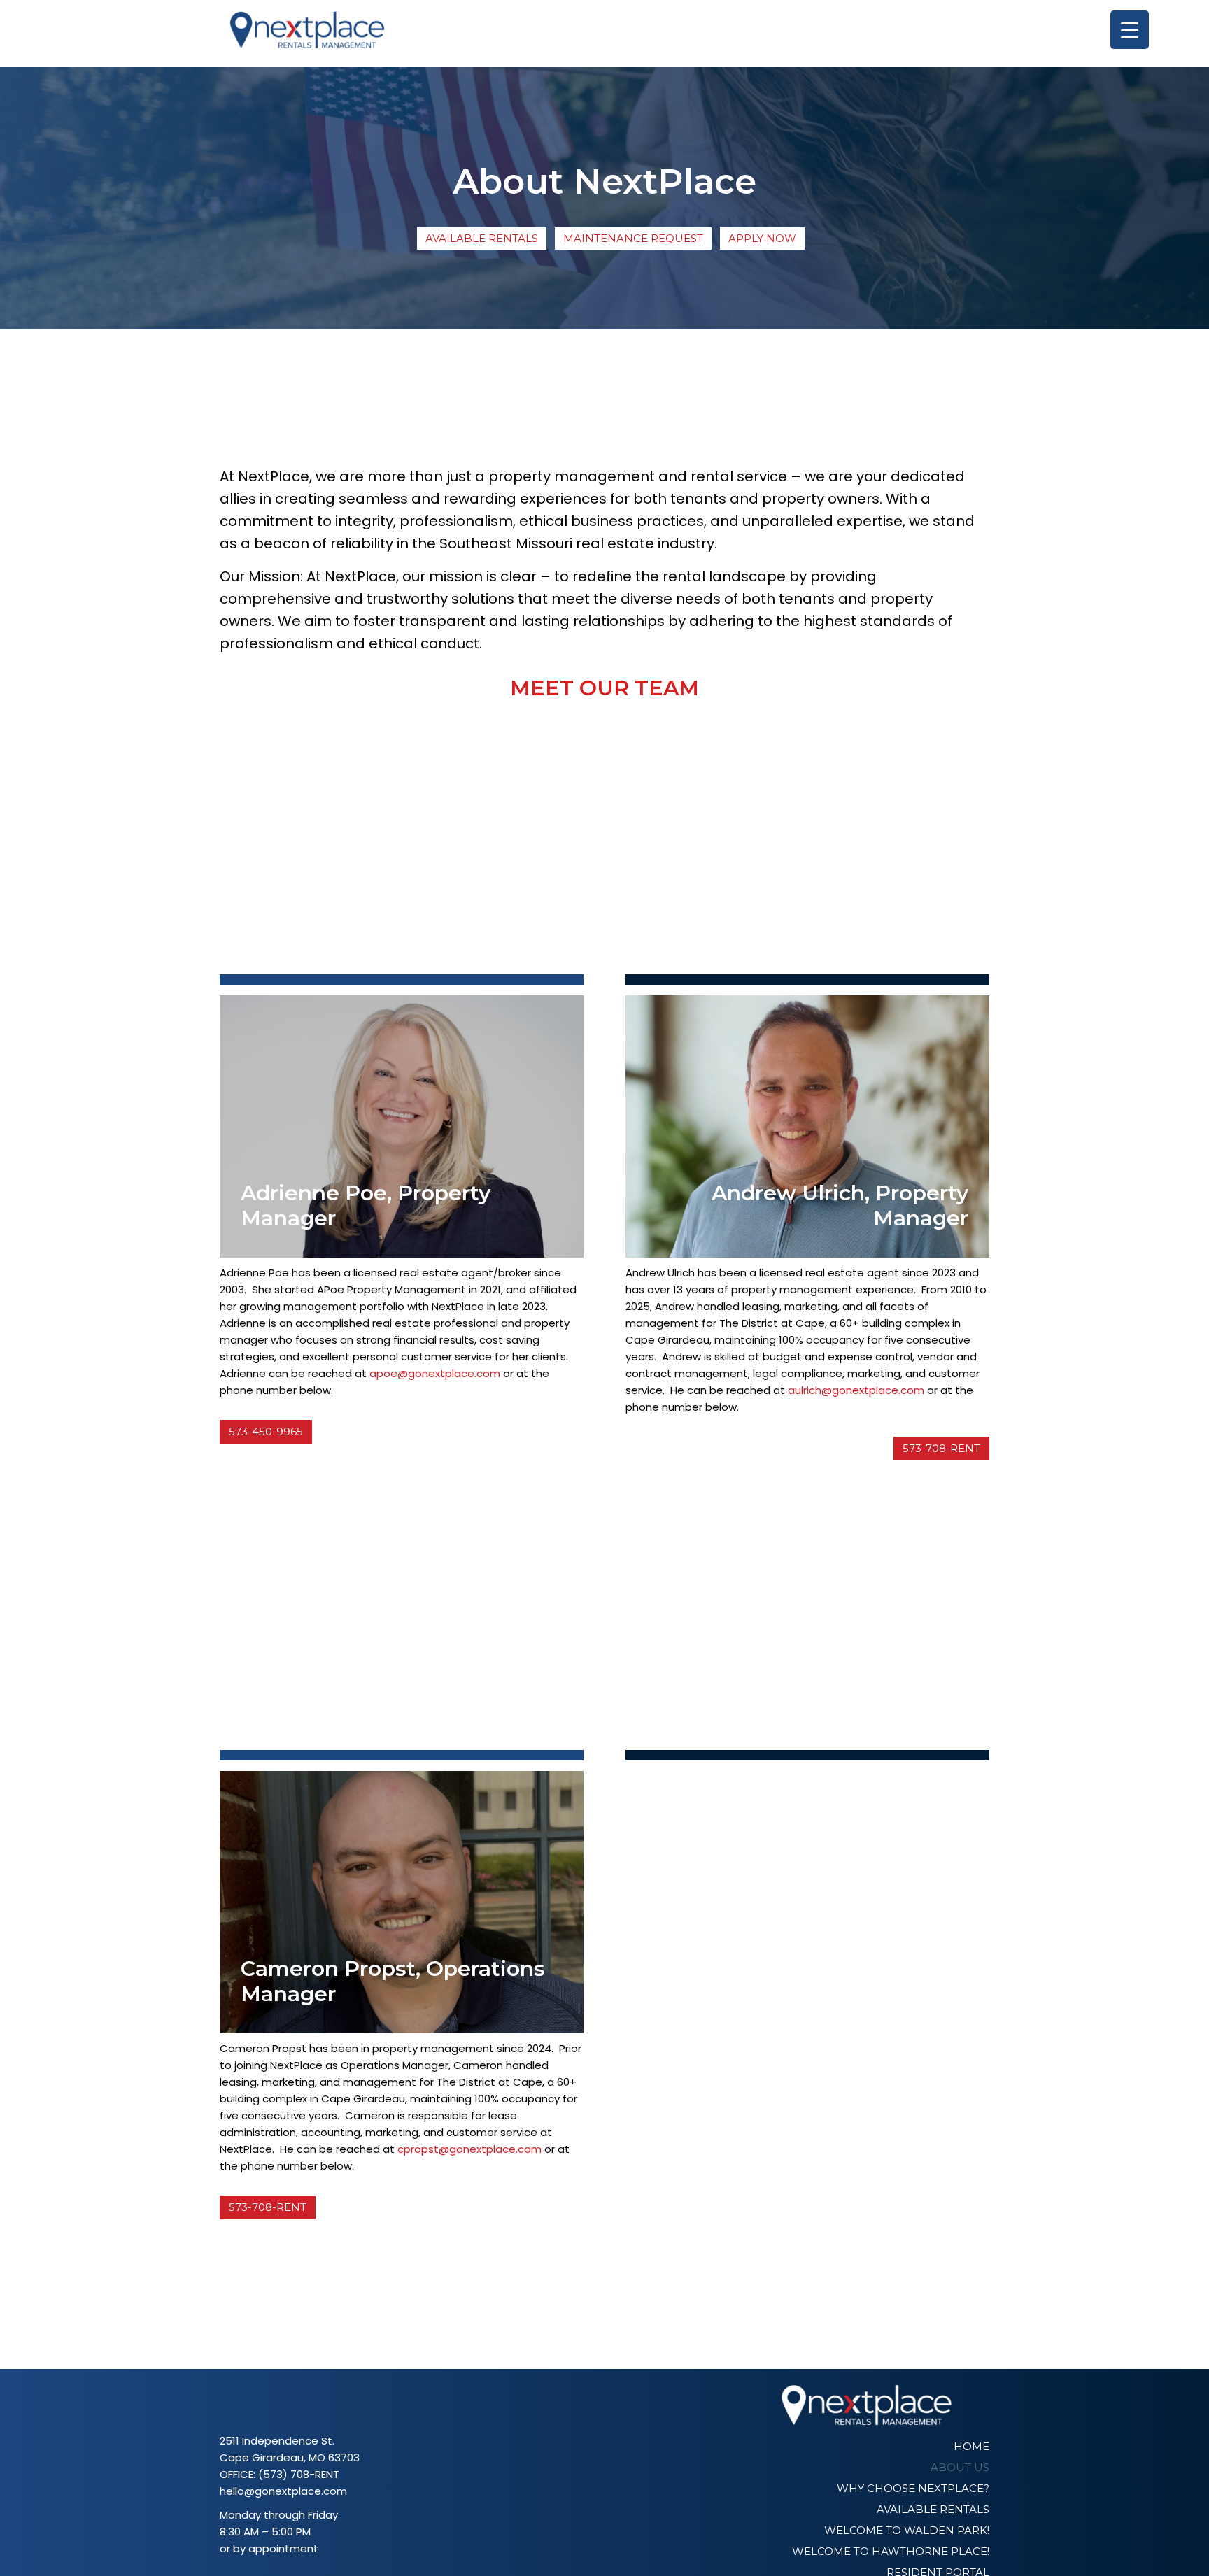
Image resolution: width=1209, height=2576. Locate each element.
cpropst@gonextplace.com (469, 2149)
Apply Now (762, 238)
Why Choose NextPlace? (913, 2488)
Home (971, 2446)
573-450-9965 (266, 1431)
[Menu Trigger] (1130, 30)
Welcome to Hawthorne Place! (891, 2551)
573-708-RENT (941, 1448)
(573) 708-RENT (299, 2474)
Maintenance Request (633, 238)
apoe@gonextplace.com (435, 1373)
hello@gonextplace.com (283, 2491)
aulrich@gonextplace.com (856, 1390)
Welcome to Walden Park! (907, 2530)
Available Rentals (482, 238)
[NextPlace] (307, 34)
